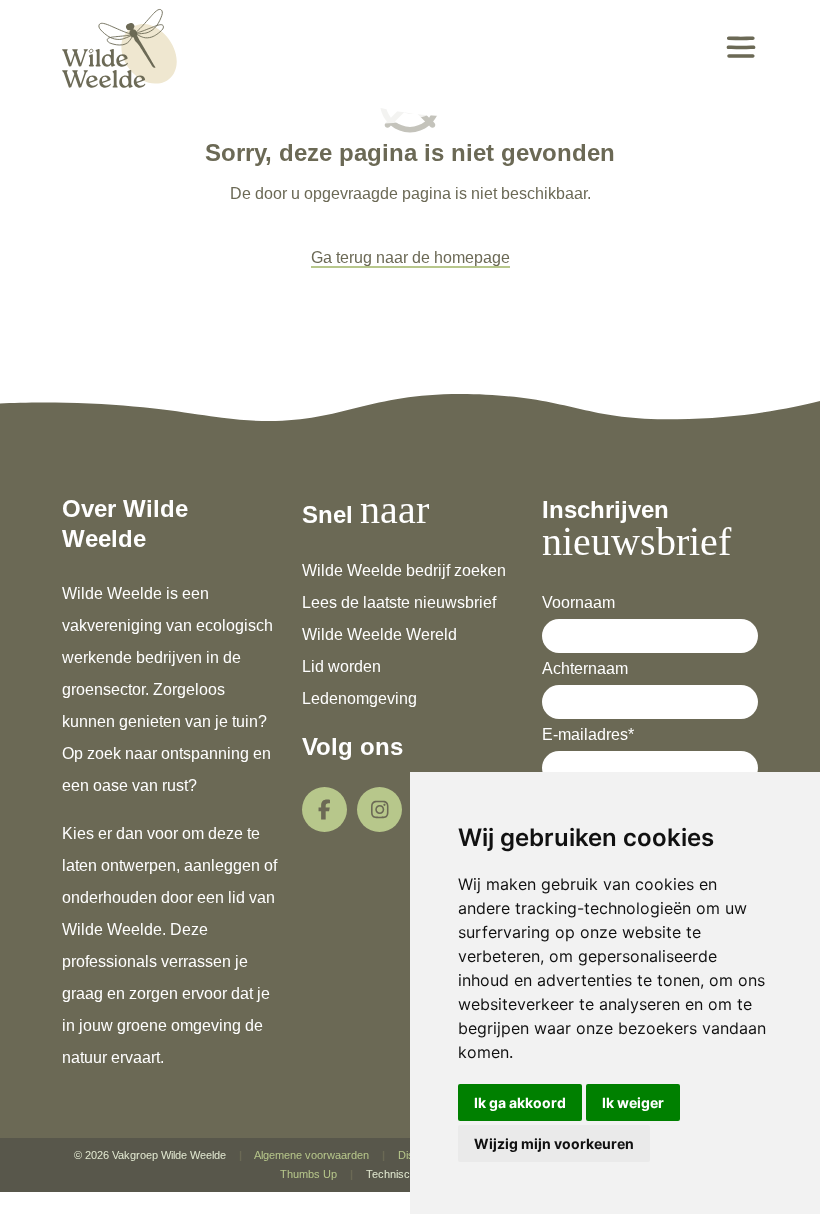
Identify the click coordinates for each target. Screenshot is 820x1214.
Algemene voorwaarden (311, 1155)
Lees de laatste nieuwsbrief (399, 602)
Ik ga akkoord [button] (520, 1102)
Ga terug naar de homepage (410, 257)
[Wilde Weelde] (119, 46)
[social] (324, 809)
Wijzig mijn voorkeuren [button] (554, 1143)
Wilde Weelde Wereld (379, 634)
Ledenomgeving (359, 698)
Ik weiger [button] (633, 1102)
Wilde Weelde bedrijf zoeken (404, 570)
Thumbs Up (308, 1174)
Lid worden (341, 666)
